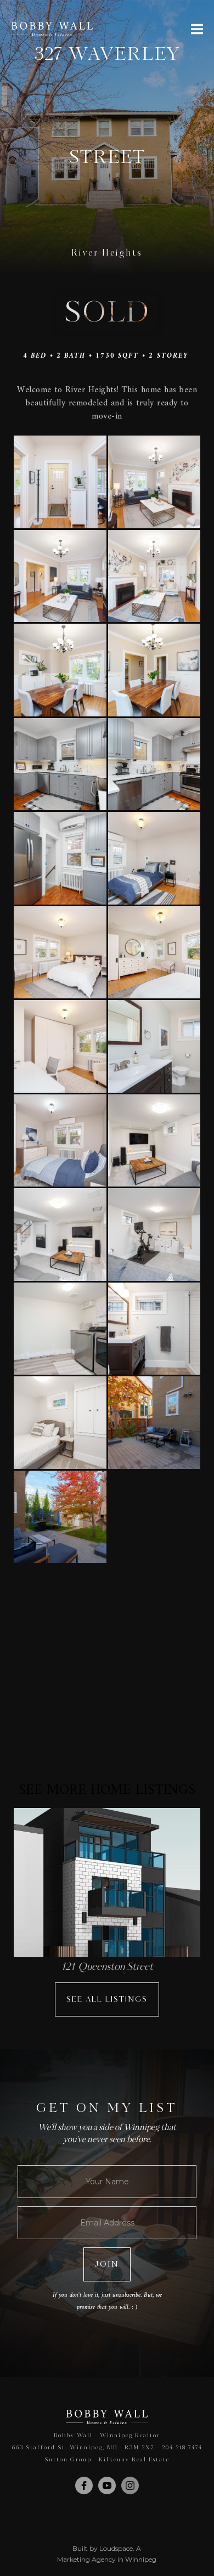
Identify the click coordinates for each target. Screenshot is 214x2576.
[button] (197, 29)
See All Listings (107, 1999)
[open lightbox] (60, 482)
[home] (52, 29)
